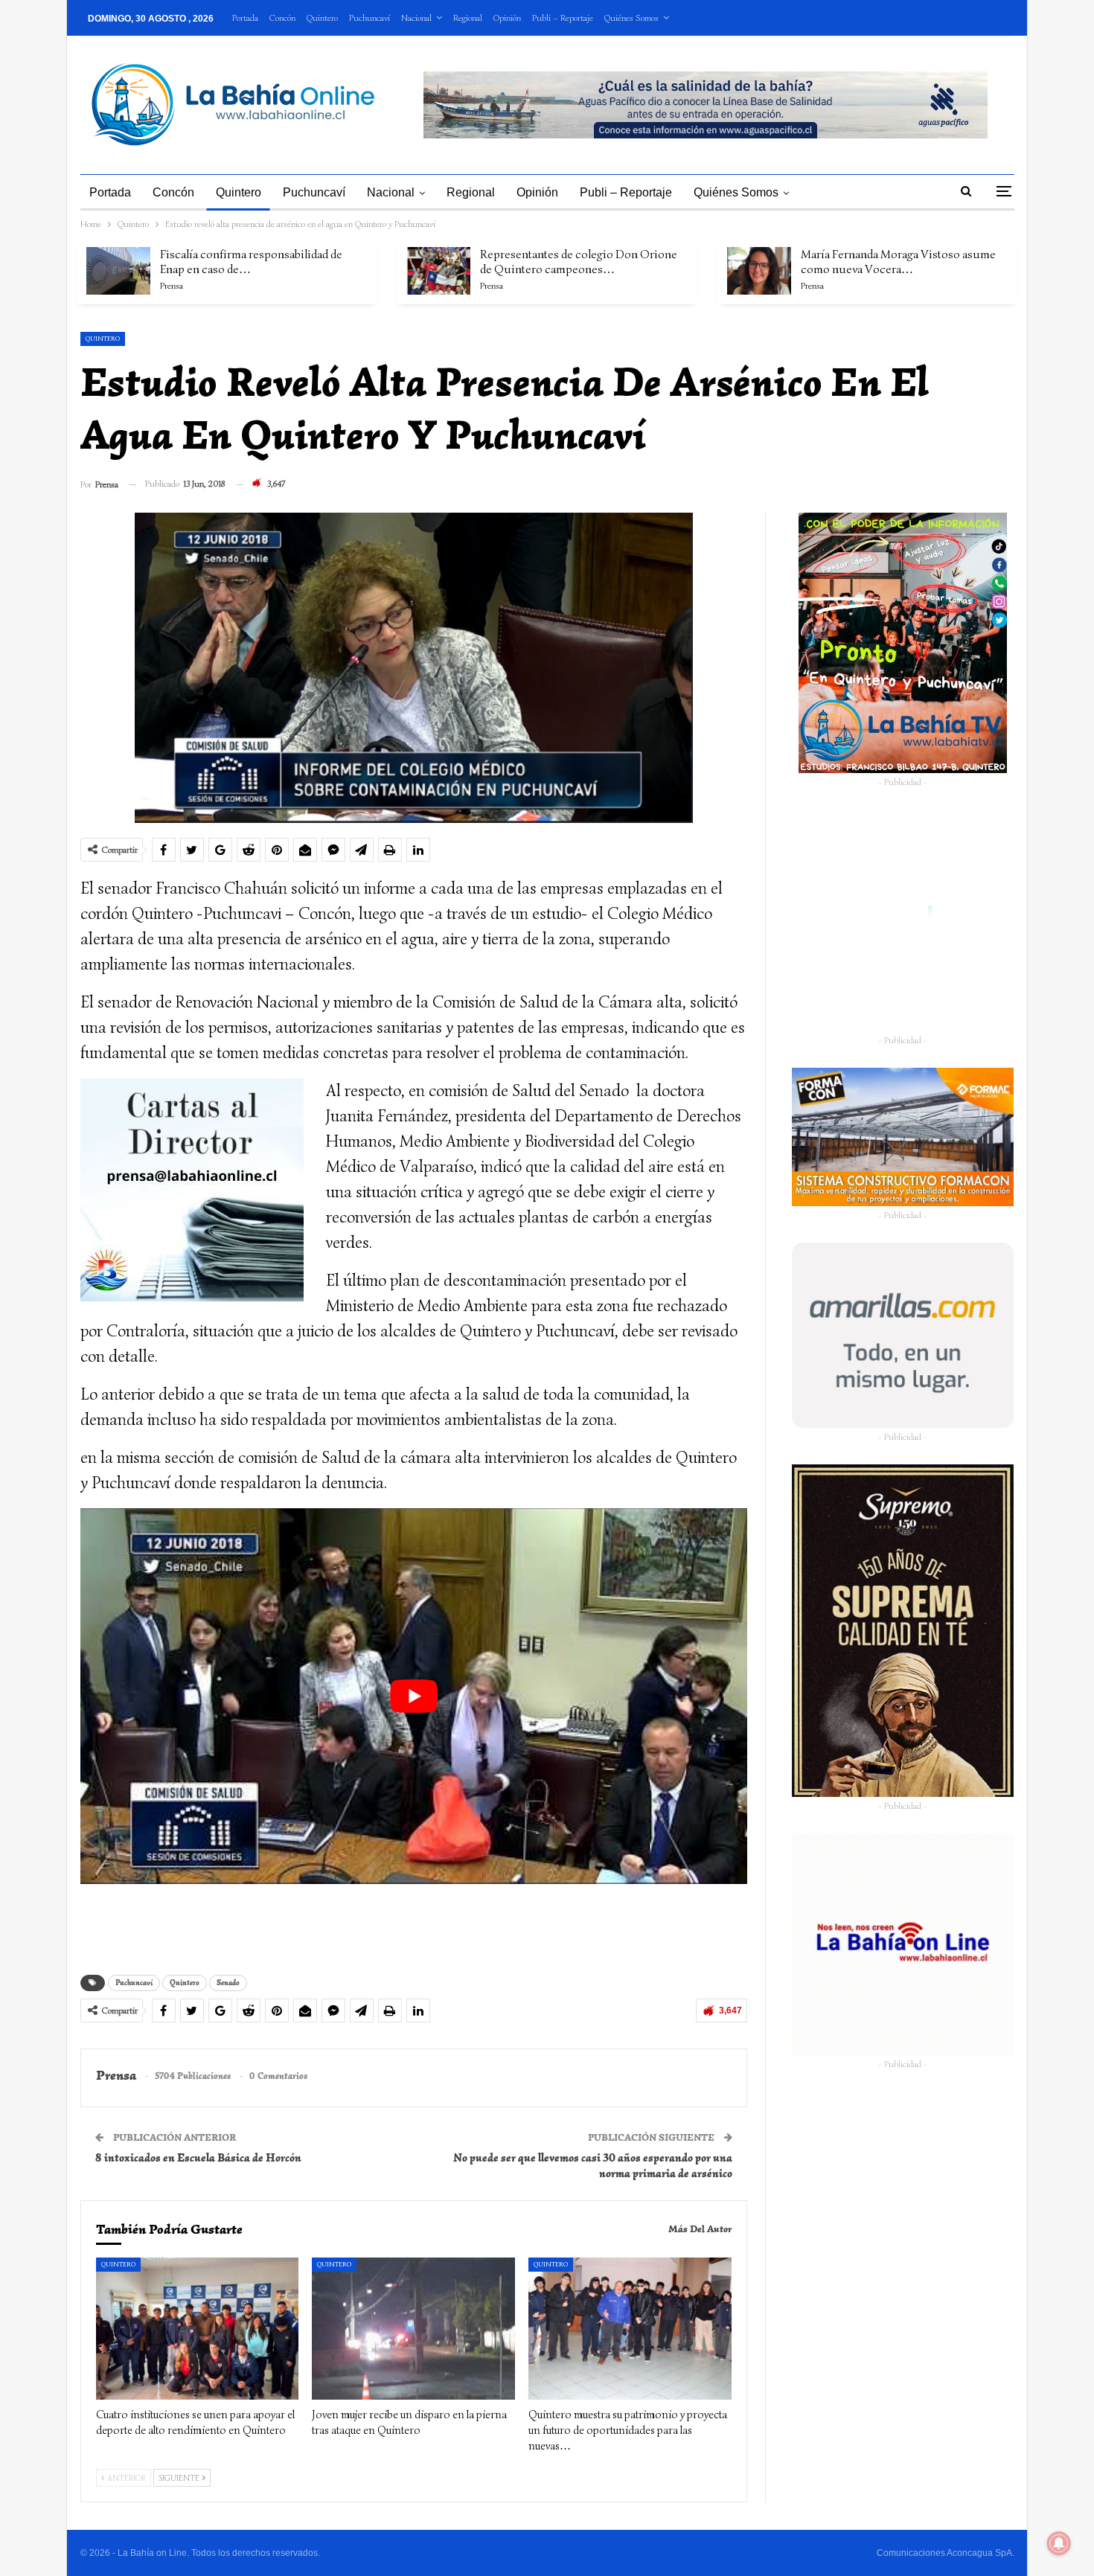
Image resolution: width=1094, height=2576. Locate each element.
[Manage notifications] (1059, 2543)
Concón (282, 17)
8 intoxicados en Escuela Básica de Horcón (198, 2158)
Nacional (416, 17)
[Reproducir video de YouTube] (414, 1696)
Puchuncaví (370, 17)
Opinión (507, 17)
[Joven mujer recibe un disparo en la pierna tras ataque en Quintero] (413, 2329)
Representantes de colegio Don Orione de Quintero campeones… (579, 262)
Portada (245, 17)
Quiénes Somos (631, 17)
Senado (228, 1983)
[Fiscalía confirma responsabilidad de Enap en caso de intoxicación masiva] (118, 271)
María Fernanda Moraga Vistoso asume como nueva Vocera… (898, 262)
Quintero (322, 17)
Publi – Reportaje (563, 17)
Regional (468, 17)
